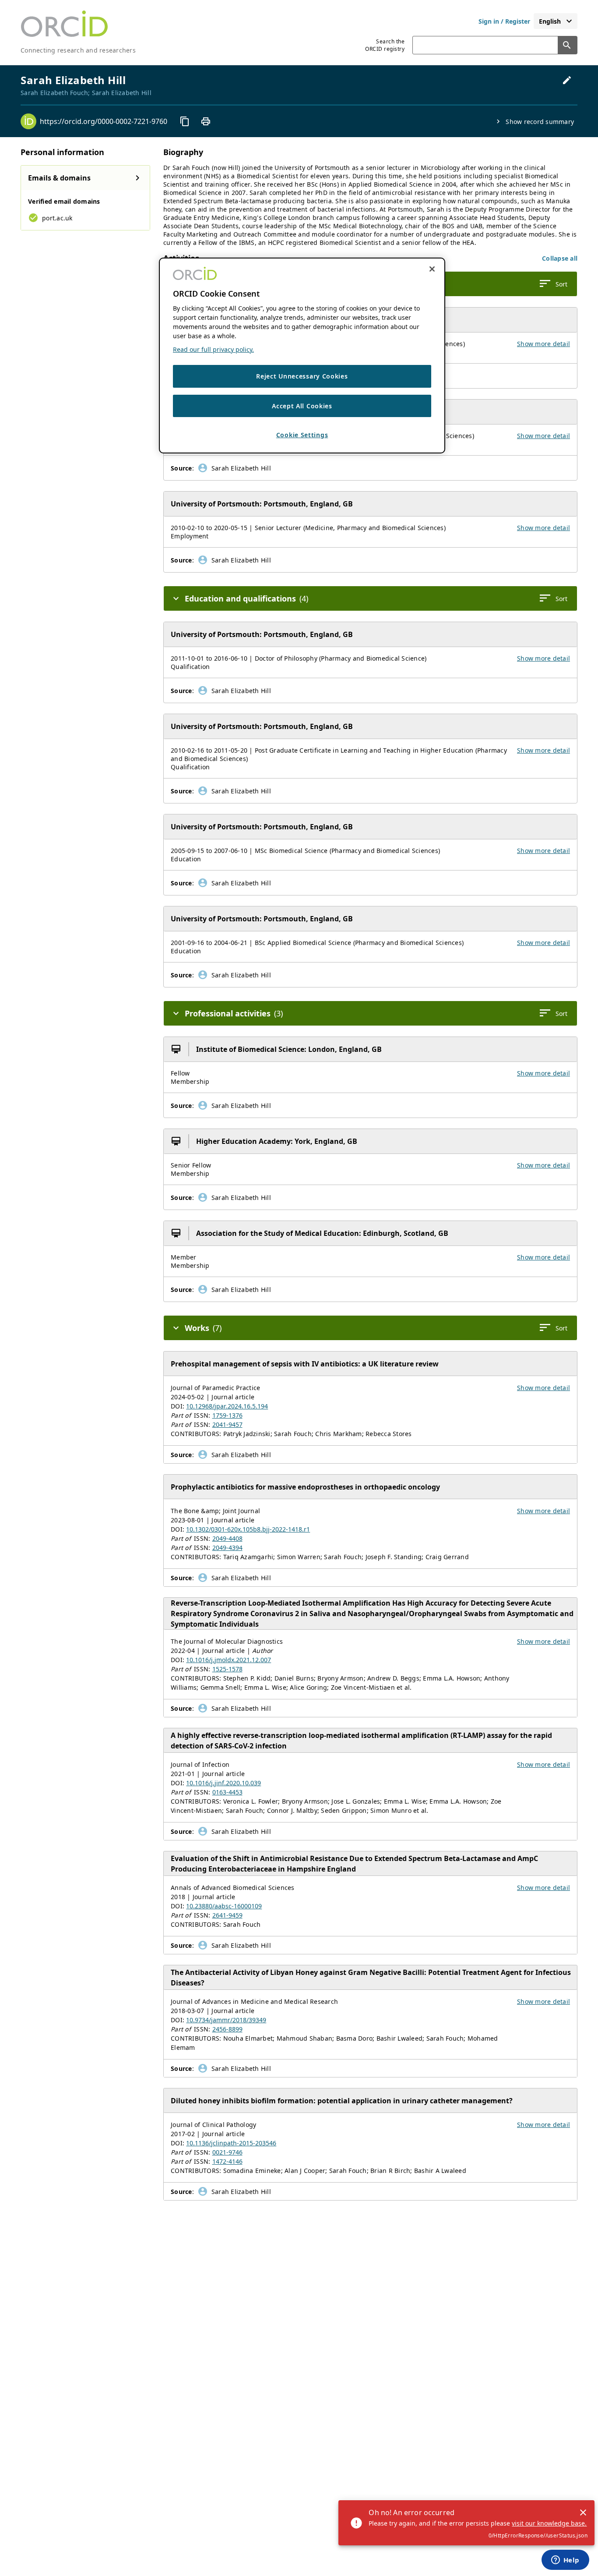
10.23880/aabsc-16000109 (224, 1906)
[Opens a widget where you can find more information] (565, 2561)
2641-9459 (227, 1915)
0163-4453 (227, 1792)
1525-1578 (227, 1669)
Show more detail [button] (543, 344)
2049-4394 (227, 1548)
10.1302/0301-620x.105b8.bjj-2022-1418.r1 (248, 1529)
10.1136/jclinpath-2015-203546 (231, 2143)
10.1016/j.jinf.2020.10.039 (223, 1783)
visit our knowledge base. (549, 2523)
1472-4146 (227, 2161)
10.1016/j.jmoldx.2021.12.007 (229, 1660)
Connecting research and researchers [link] (78, 50)
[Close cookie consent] (432, 269)
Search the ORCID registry (385, 45)
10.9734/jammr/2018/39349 (226, 2020)
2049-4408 (227, 1538)
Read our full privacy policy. (213, 349)
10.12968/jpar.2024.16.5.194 (227, 1406)
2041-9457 (227, 1424)
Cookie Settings (302, 435)
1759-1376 (227, 1415)
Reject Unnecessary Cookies (302, 376)
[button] (560, 258)
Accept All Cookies (302, 406)
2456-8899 (227, 2029)
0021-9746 (227, 2152)
